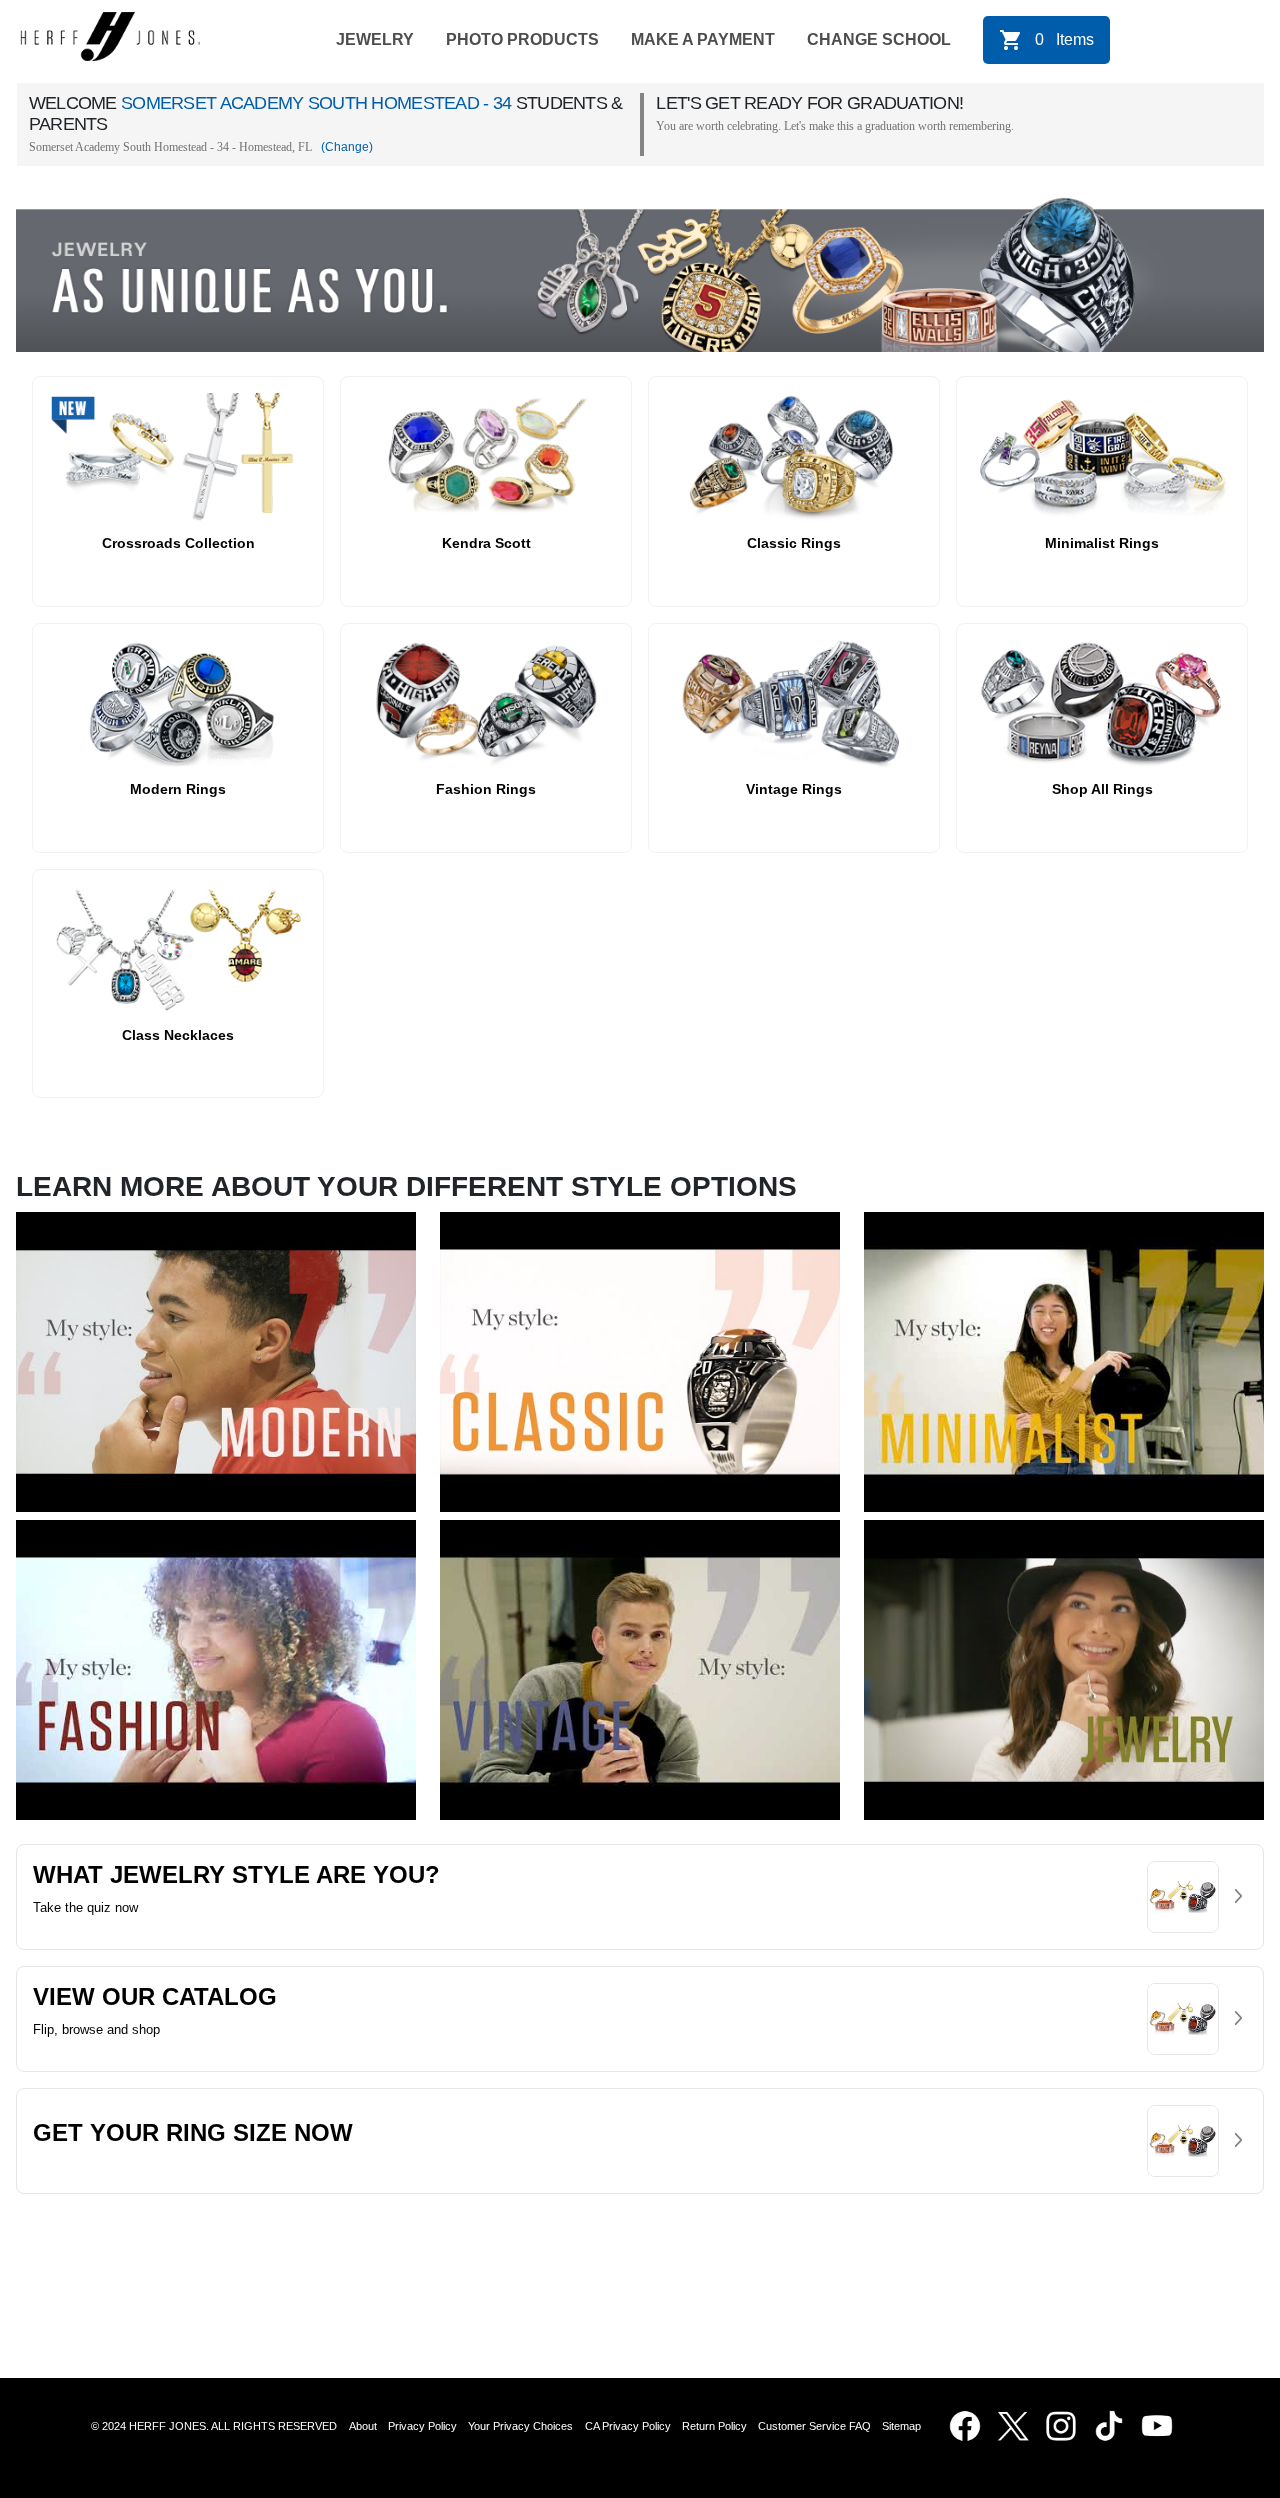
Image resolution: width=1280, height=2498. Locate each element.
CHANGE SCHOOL (879, 39)
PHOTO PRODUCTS (522, 39)
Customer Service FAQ (814, 2426)
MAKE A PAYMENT (703, 39)
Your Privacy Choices (520, 2426)
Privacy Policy (422, 2426)
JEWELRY (375, 39)
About (363, 2426)
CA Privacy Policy (628, 2426)
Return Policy (714, 2426)
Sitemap (904, 2426)
